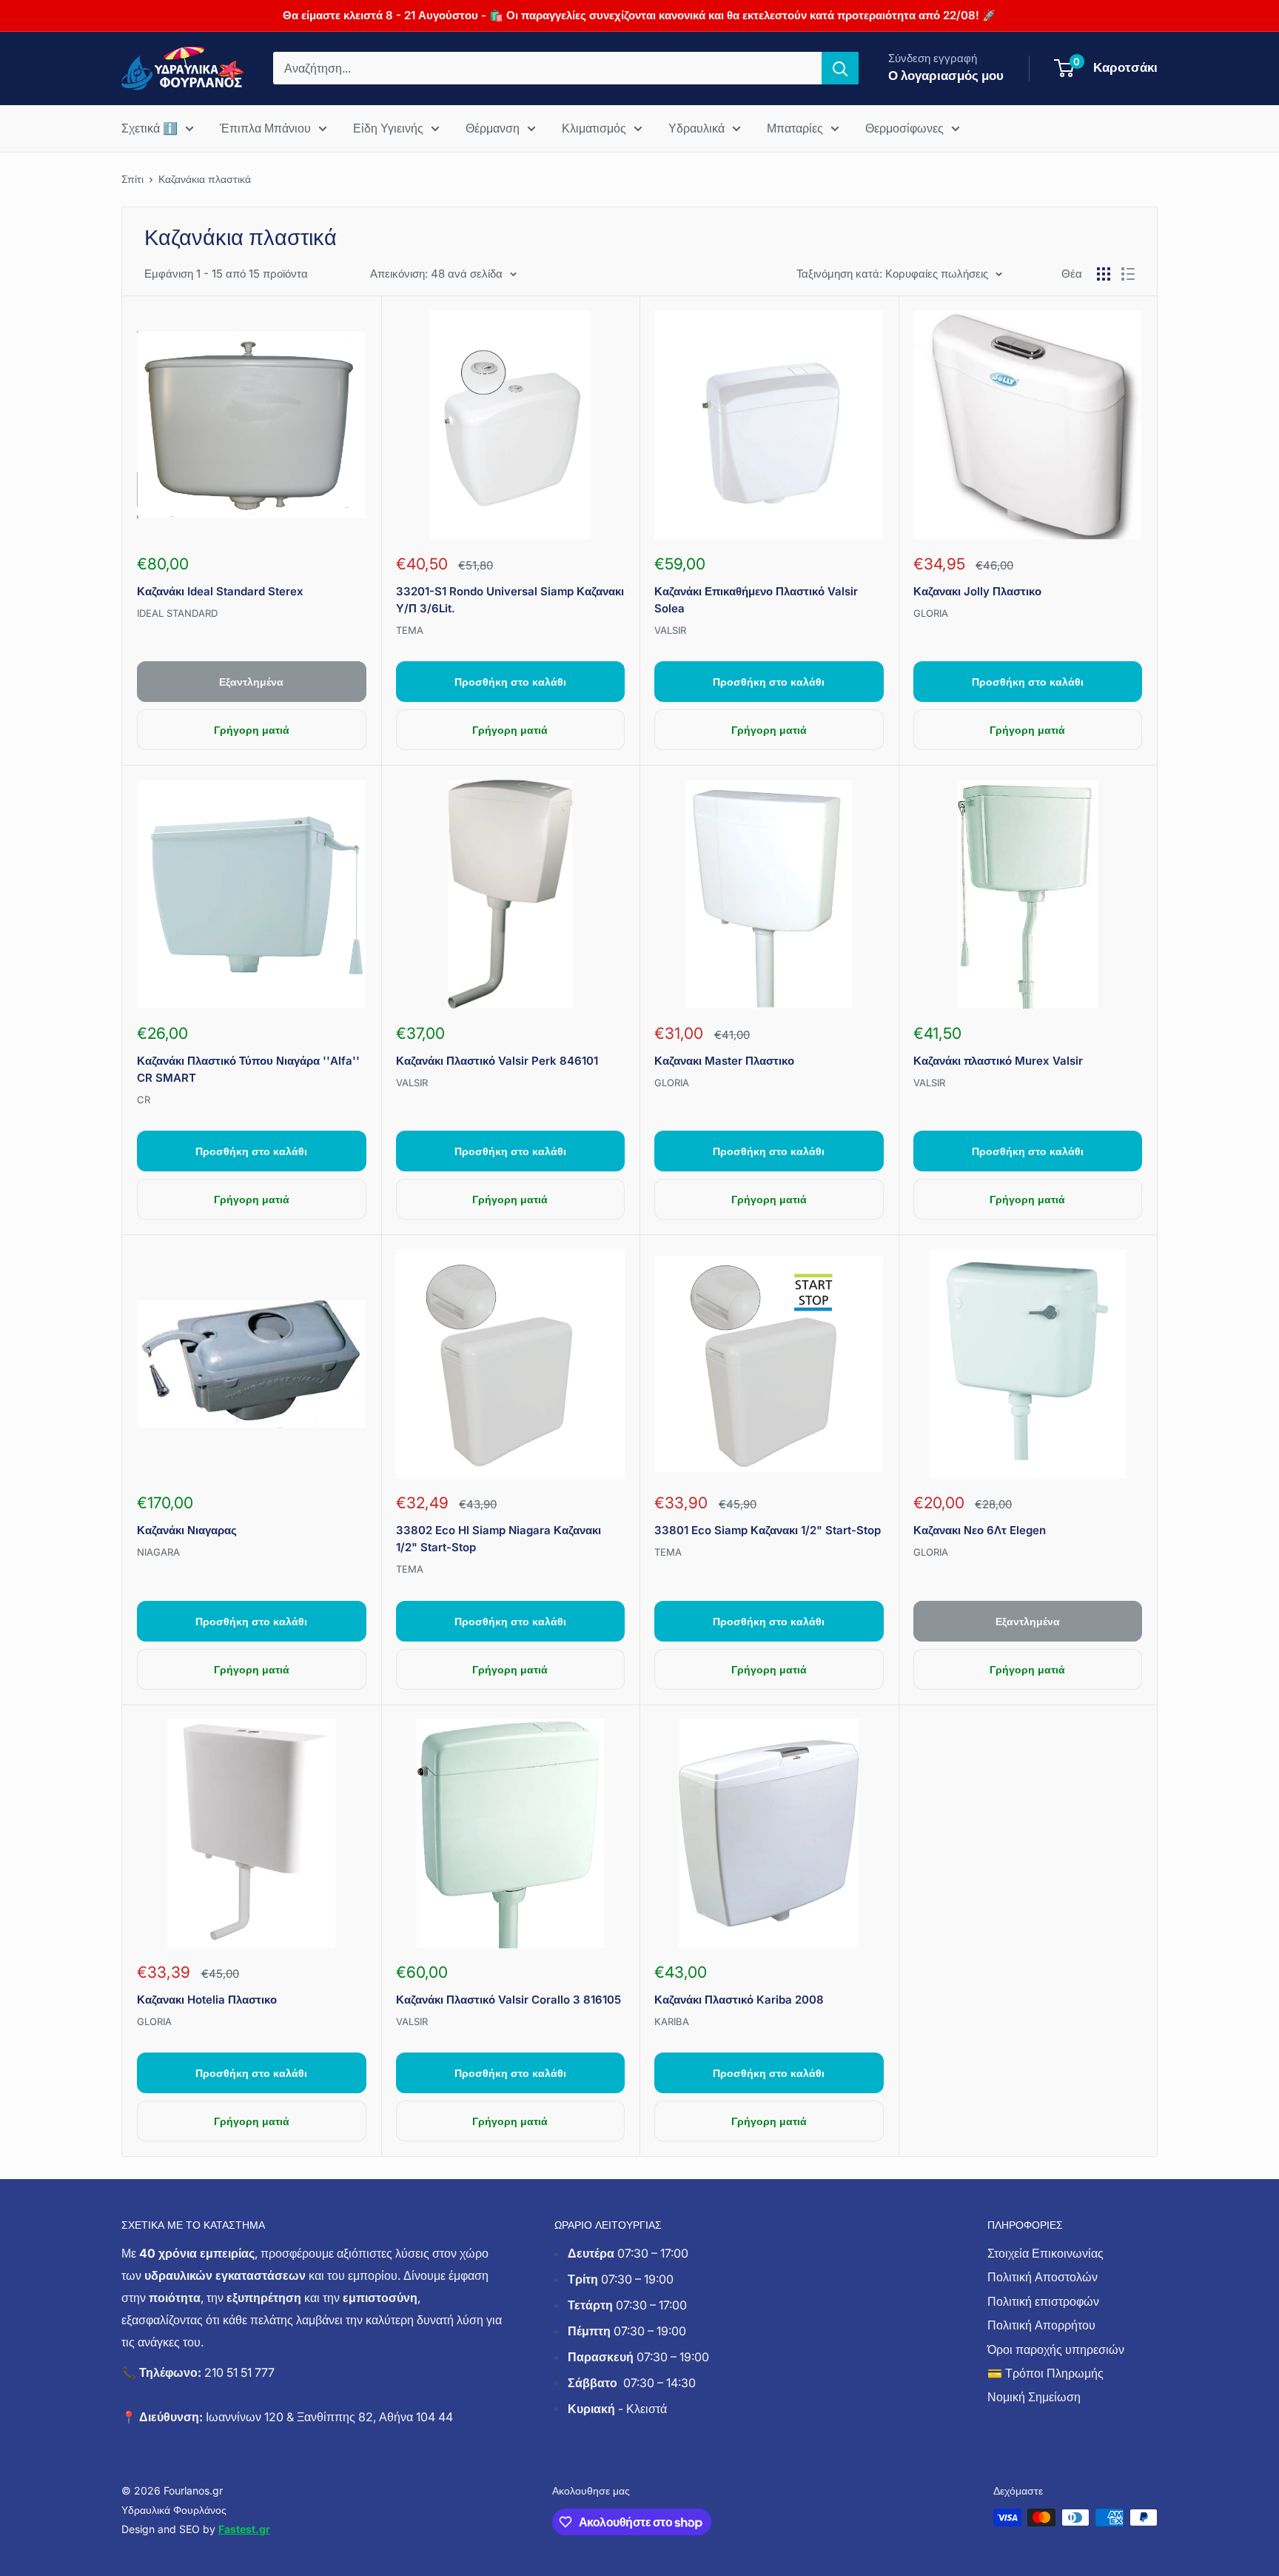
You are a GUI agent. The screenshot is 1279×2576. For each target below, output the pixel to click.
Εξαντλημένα (251, 682)
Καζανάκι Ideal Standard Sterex (220, 591)
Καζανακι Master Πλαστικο (724, 1061)
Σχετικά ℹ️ (150, 128)
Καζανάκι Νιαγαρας (187, 1530)
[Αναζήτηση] (840, 68)
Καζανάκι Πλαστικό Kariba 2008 (739, 2000)
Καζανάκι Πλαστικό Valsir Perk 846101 (497, 1061)
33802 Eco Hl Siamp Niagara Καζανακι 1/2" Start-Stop (498, 1539)
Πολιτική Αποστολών (1043, 2277)
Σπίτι (132, 179)
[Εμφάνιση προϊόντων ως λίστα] (1128, 274)
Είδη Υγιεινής (388, 128)
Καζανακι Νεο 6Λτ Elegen (980, 1530)
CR (144, 1100)
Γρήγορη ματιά (252, 730)
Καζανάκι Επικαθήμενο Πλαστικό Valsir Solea (756, 600)
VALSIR (670, 630)
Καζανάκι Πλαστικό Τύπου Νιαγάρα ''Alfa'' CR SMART (248, 1069)
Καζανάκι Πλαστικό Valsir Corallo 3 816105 (508, 2000)
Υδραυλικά (696, 128)
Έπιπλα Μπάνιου (265, 128)
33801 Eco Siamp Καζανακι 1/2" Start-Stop (768, 1530)
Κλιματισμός (594, 128)
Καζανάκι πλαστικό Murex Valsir (998, 1061)
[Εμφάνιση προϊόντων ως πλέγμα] (1104, 274)
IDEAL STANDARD (177, 613)
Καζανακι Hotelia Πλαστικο (207, 2000)
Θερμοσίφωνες (904, 128)
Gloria (931, 613)
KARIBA (672, 2021)
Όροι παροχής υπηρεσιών (1056, 2349)
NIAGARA (158, 1552)
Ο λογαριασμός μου (946, 76)
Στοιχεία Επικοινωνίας (1045, 2253)
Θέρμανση (493, 128)
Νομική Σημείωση (1034, 2397)
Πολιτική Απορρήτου (1041, 2325)
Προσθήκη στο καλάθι (510, 682)
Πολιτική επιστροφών (1043, 2301)
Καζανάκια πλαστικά (205, 179)
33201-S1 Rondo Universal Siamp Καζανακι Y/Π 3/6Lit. (510, 600)
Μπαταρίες (795, 128)
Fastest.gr (244, 2529)
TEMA (410, 630)
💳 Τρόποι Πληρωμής (1045, 2373)
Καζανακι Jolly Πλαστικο (977, 591)
